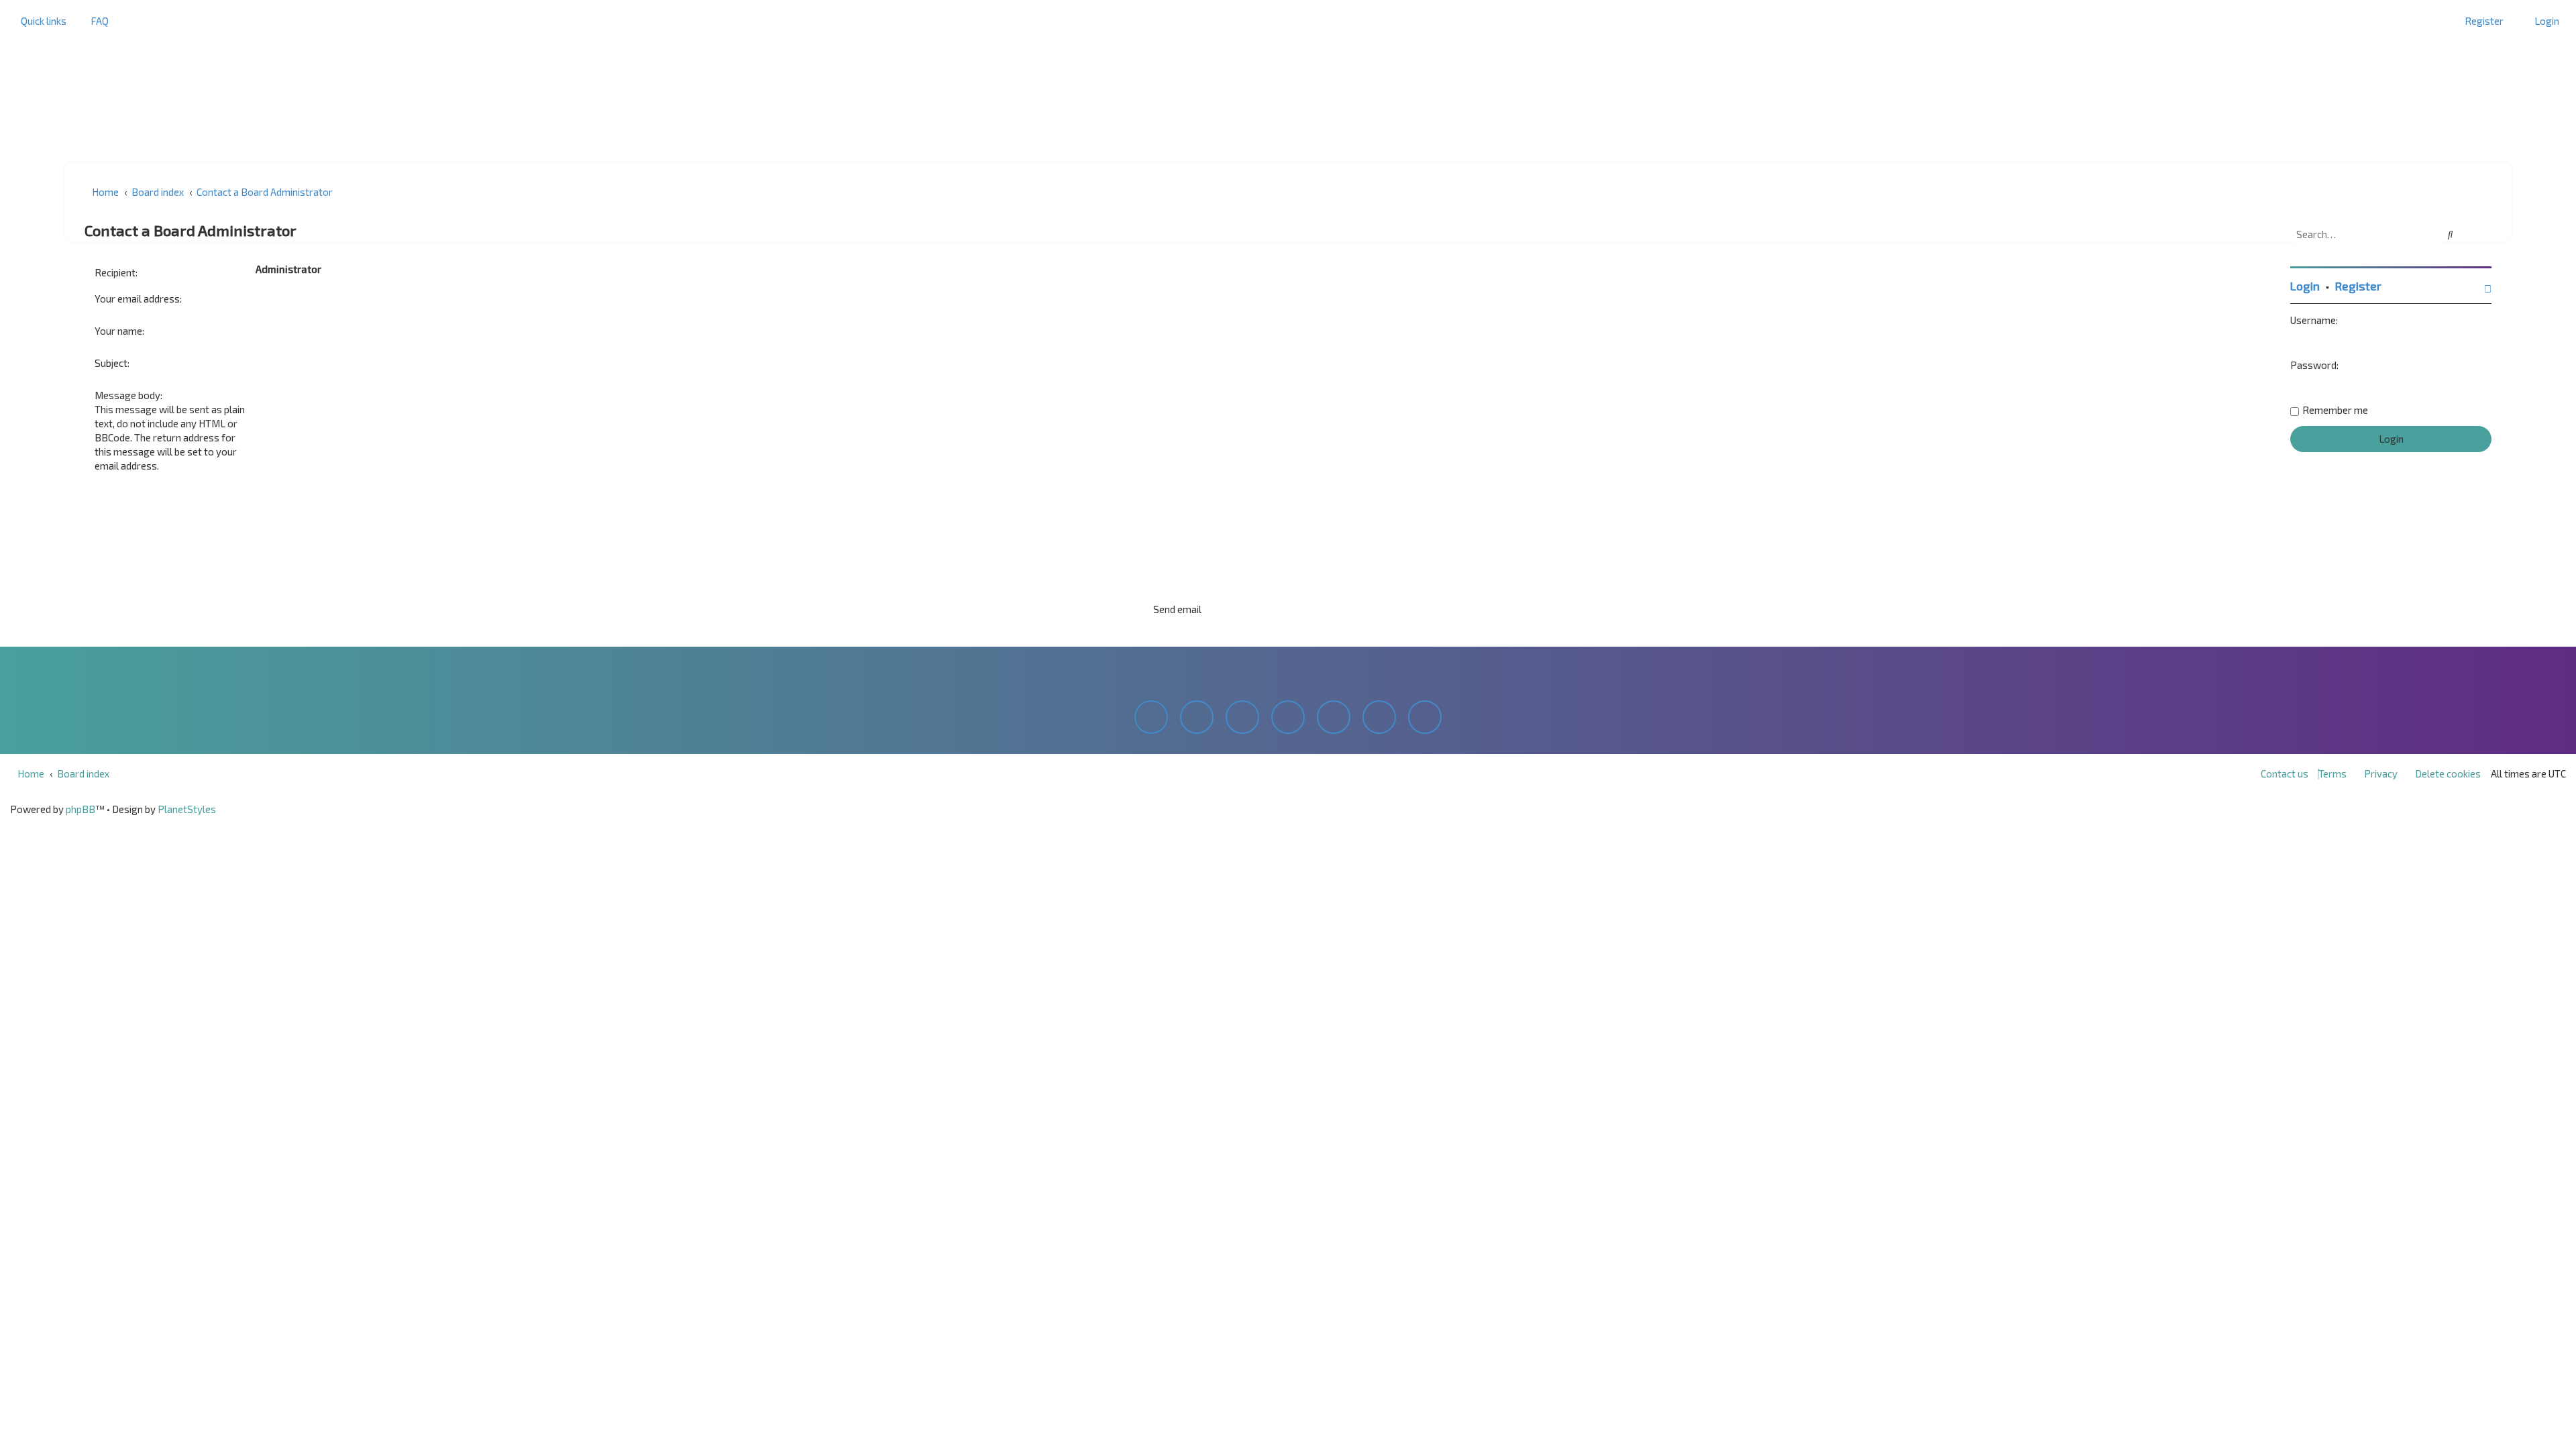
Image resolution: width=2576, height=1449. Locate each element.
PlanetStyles (187, 809)
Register (2358, 286)
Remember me (2335, 410)
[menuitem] (96, 21)
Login (2305, 286)
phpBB (80, 809)
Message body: (128, 395)
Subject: (112, 363)
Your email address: (138, 299)
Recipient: (116, 272)
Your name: (119, 331)
